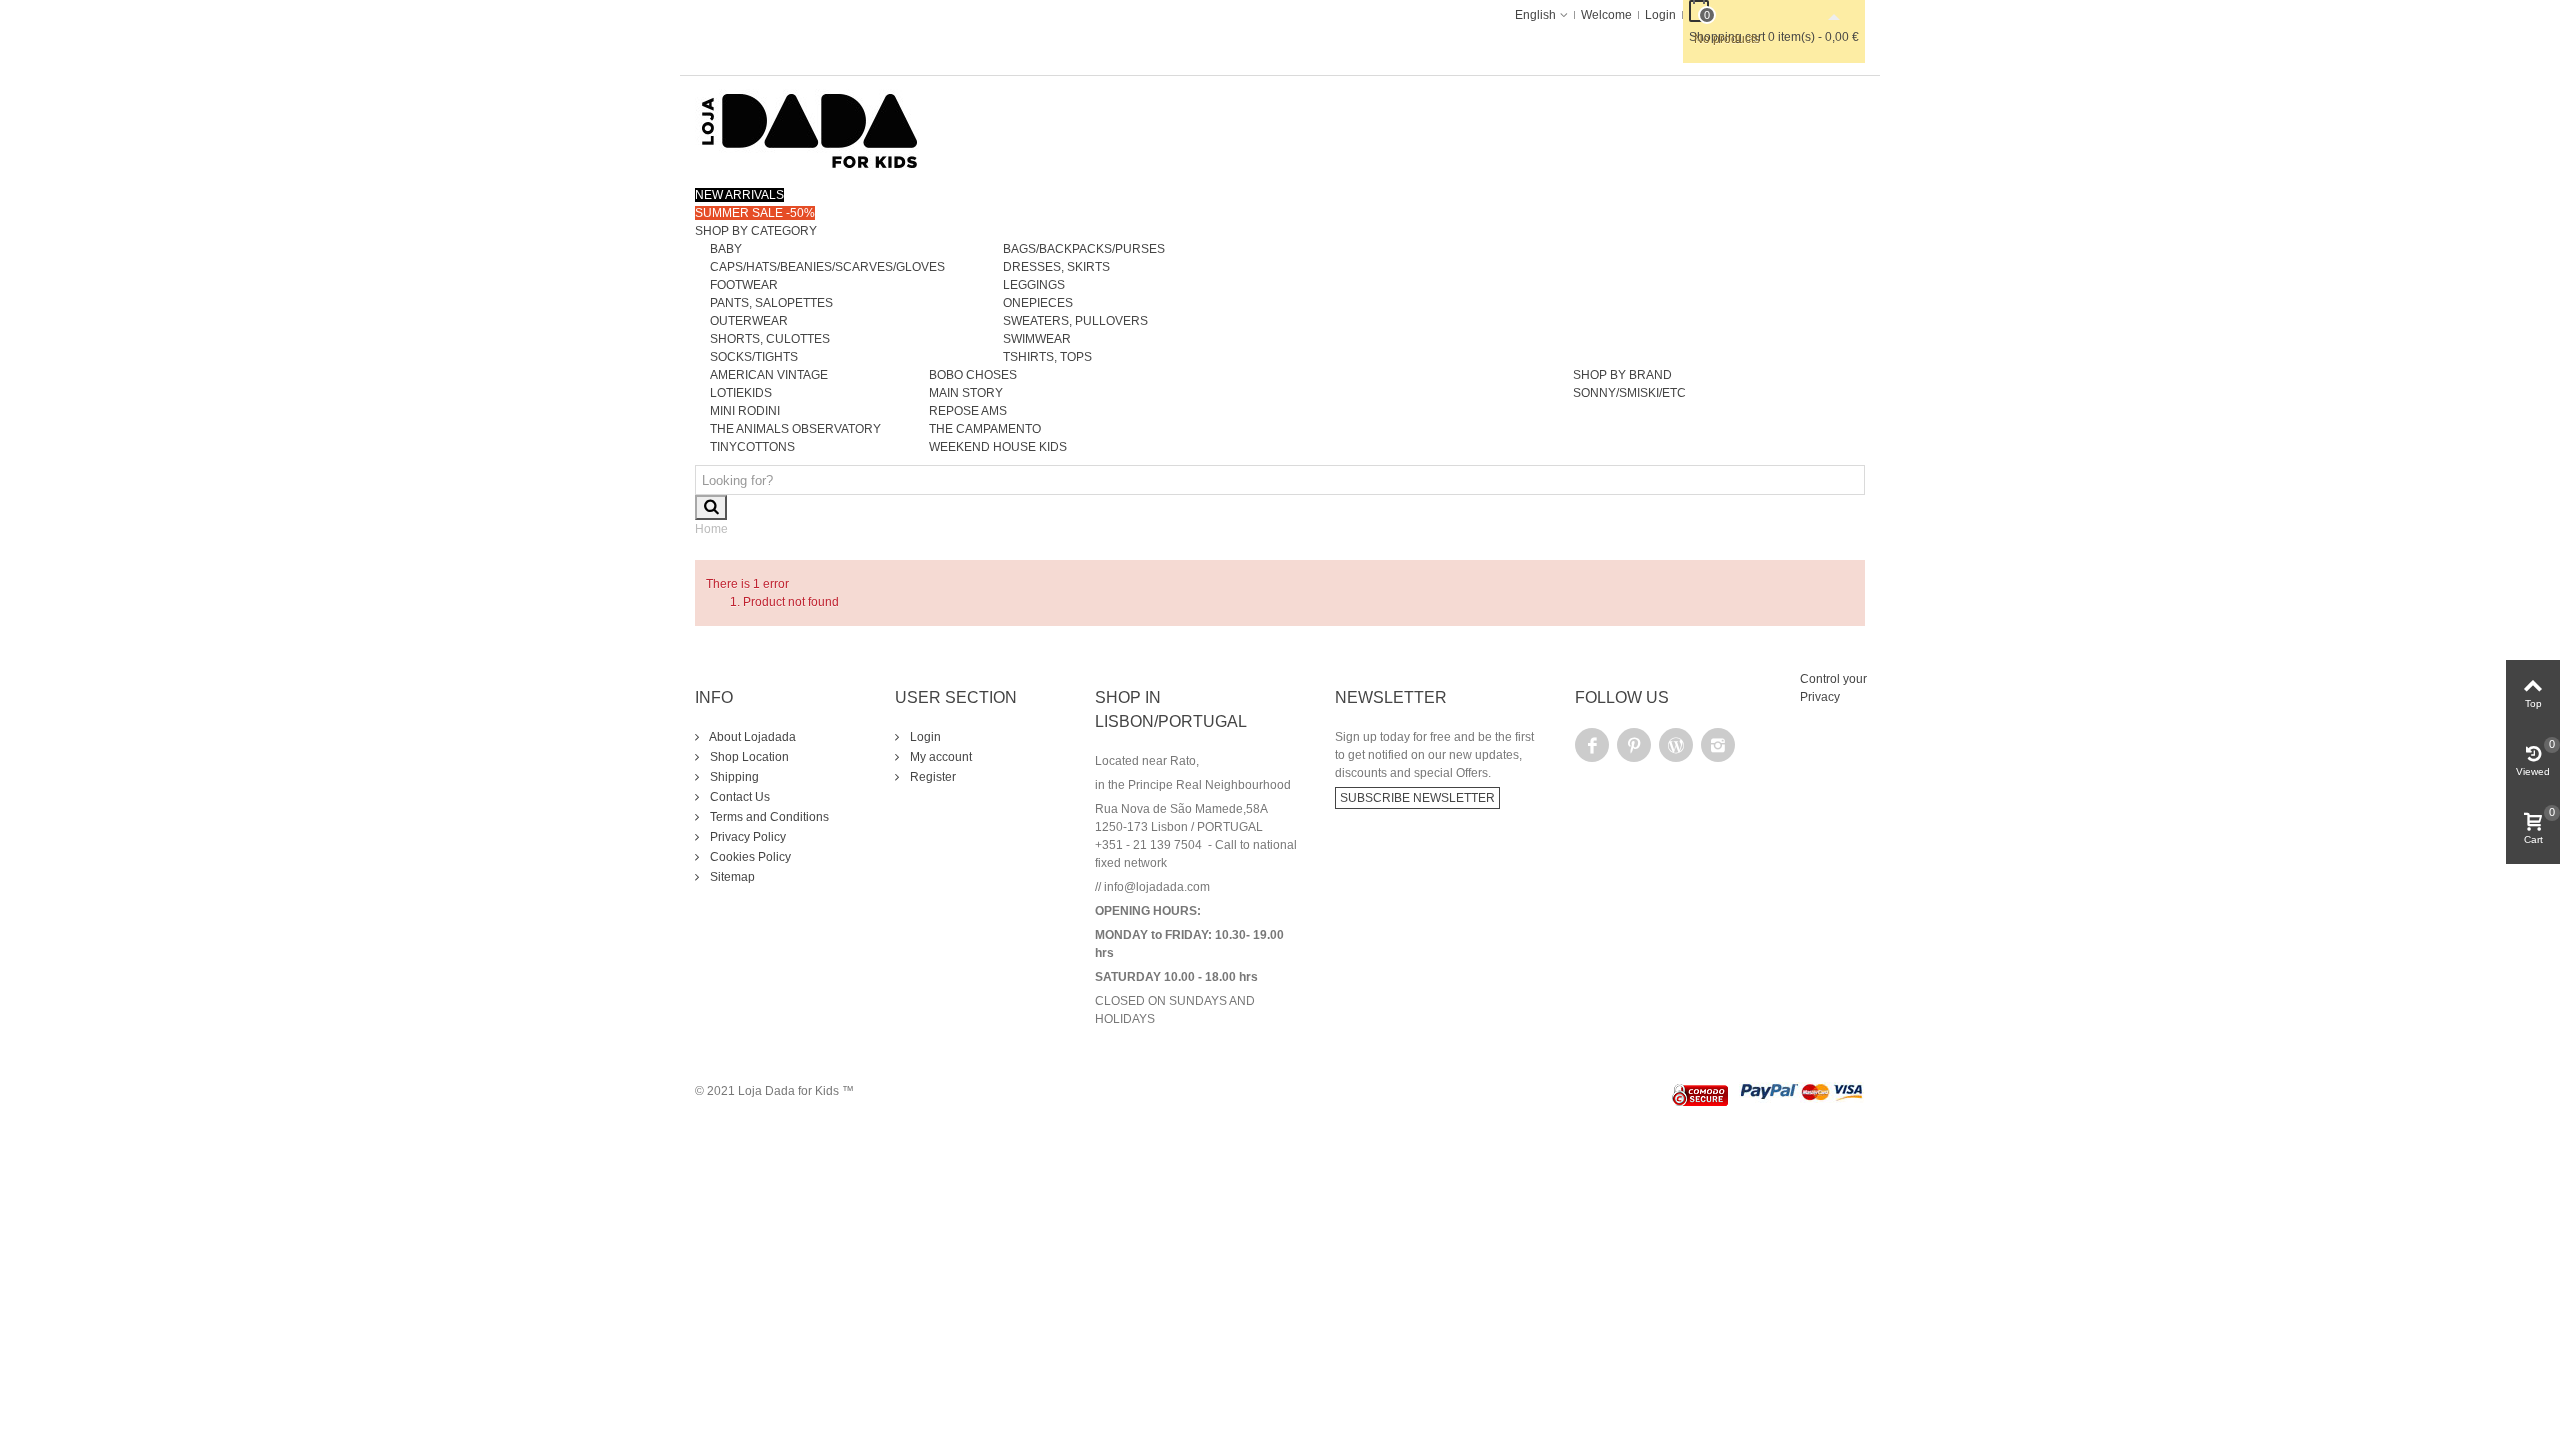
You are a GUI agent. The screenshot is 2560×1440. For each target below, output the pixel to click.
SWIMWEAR (1037, 339)
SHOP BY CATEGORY (756, 231)
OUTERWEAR (749, 321)
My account (939, 757)
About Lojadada (751, 737)
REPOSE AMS (968, 411)
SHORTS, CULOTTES (770, 339)
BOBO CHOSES (973, 375)
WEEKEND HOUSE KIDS (998, 447)
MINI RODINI (745, 411)
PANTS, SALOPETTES (771, 303)
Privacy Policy (746, 837)
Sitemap (731, 877)
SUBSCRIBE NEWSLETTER (1417, 798)
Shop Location (748, 757)
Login (924, 737)
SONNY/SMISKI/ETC (1629, 393)
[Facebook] (1592, 745)
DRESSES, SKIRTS (1056, 267)
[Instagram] (1718, 745)
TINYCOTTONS (752, 447)
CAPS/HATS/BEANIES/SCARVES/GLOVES (827, 267)
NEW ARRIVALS (739, 195)
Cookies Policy (749, 857)
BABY (726, 249)
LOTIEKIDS (741, 393)
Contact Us (738, 797)
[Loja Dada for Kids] (810, 130)
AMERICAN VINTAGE (769, 375)
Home (711, 529)
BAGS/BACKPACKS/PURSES (1084, 249)
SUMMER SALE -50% (755, 213)
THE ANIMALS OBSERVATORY (795, 429)
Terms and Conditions (768, 817)
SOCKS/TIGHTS (754, 357)
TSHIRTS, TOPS (1047, 357)
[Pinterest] (1634, 745)
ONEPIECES (1038, 303)
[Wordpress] (1676, 745)
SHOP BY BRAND (1622, 375)
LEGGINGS (1034, 285)
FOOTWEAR (744, 285)
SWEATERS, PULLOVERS (1075, 321)
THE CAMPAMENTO (985, 429)
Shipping (733, 777)
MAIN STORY (966, 393)
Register (931, 777)
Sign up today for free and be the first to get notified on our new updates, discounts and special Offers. (1434, 755)
